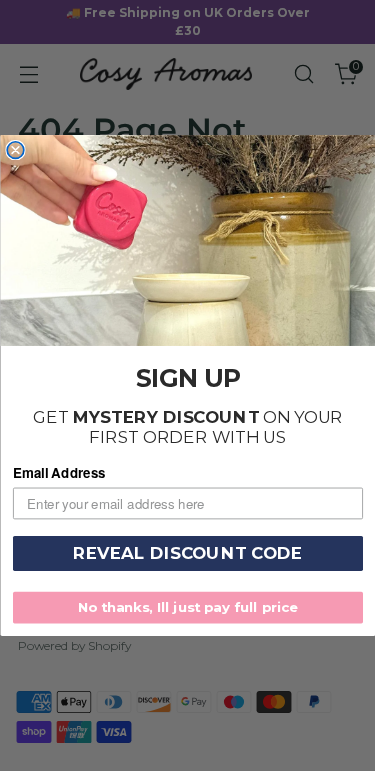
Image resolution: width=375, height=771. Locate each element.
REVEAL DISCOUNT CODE (188, 554)
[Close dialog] (15, 150)
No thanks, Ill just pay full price (187, 607)
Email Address (59, 473)
